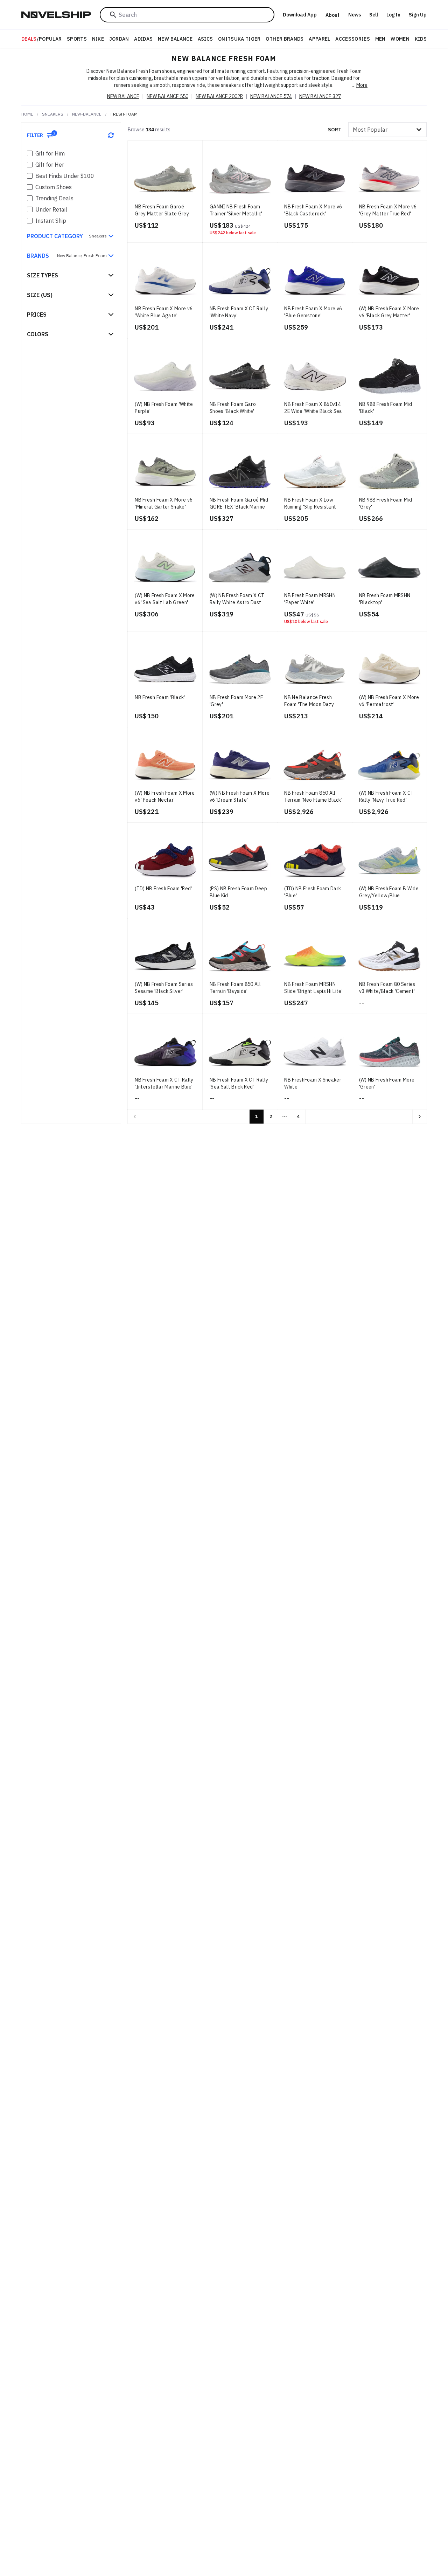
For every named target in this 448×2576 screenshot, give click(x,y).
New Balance (175, 39)
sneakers (53, 114)
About (332, 15)
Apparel (319, 39)
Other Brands (285, 39)
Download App (300, 15)
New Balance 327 (320, 96)
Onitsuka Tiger (239, 39)
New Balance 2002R (219, 96)
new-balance (87, 114)
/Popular (42, 39)
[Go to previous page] (135, 1117)
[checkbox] (30, 153)
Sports (77, 39)
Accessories (353, 39)
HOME (27, 114)
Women (400, 39)
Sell (374, 15)
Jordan (119, 39)
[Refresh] (111, 135)
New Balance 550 (167, 96)
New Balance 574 (271, 96)
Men (380, 39)
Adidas (143, 39)
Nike (98, 39)
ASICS (205, 39)
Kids (421, 39)
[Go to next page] (420, 1117)
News (355, 15)
